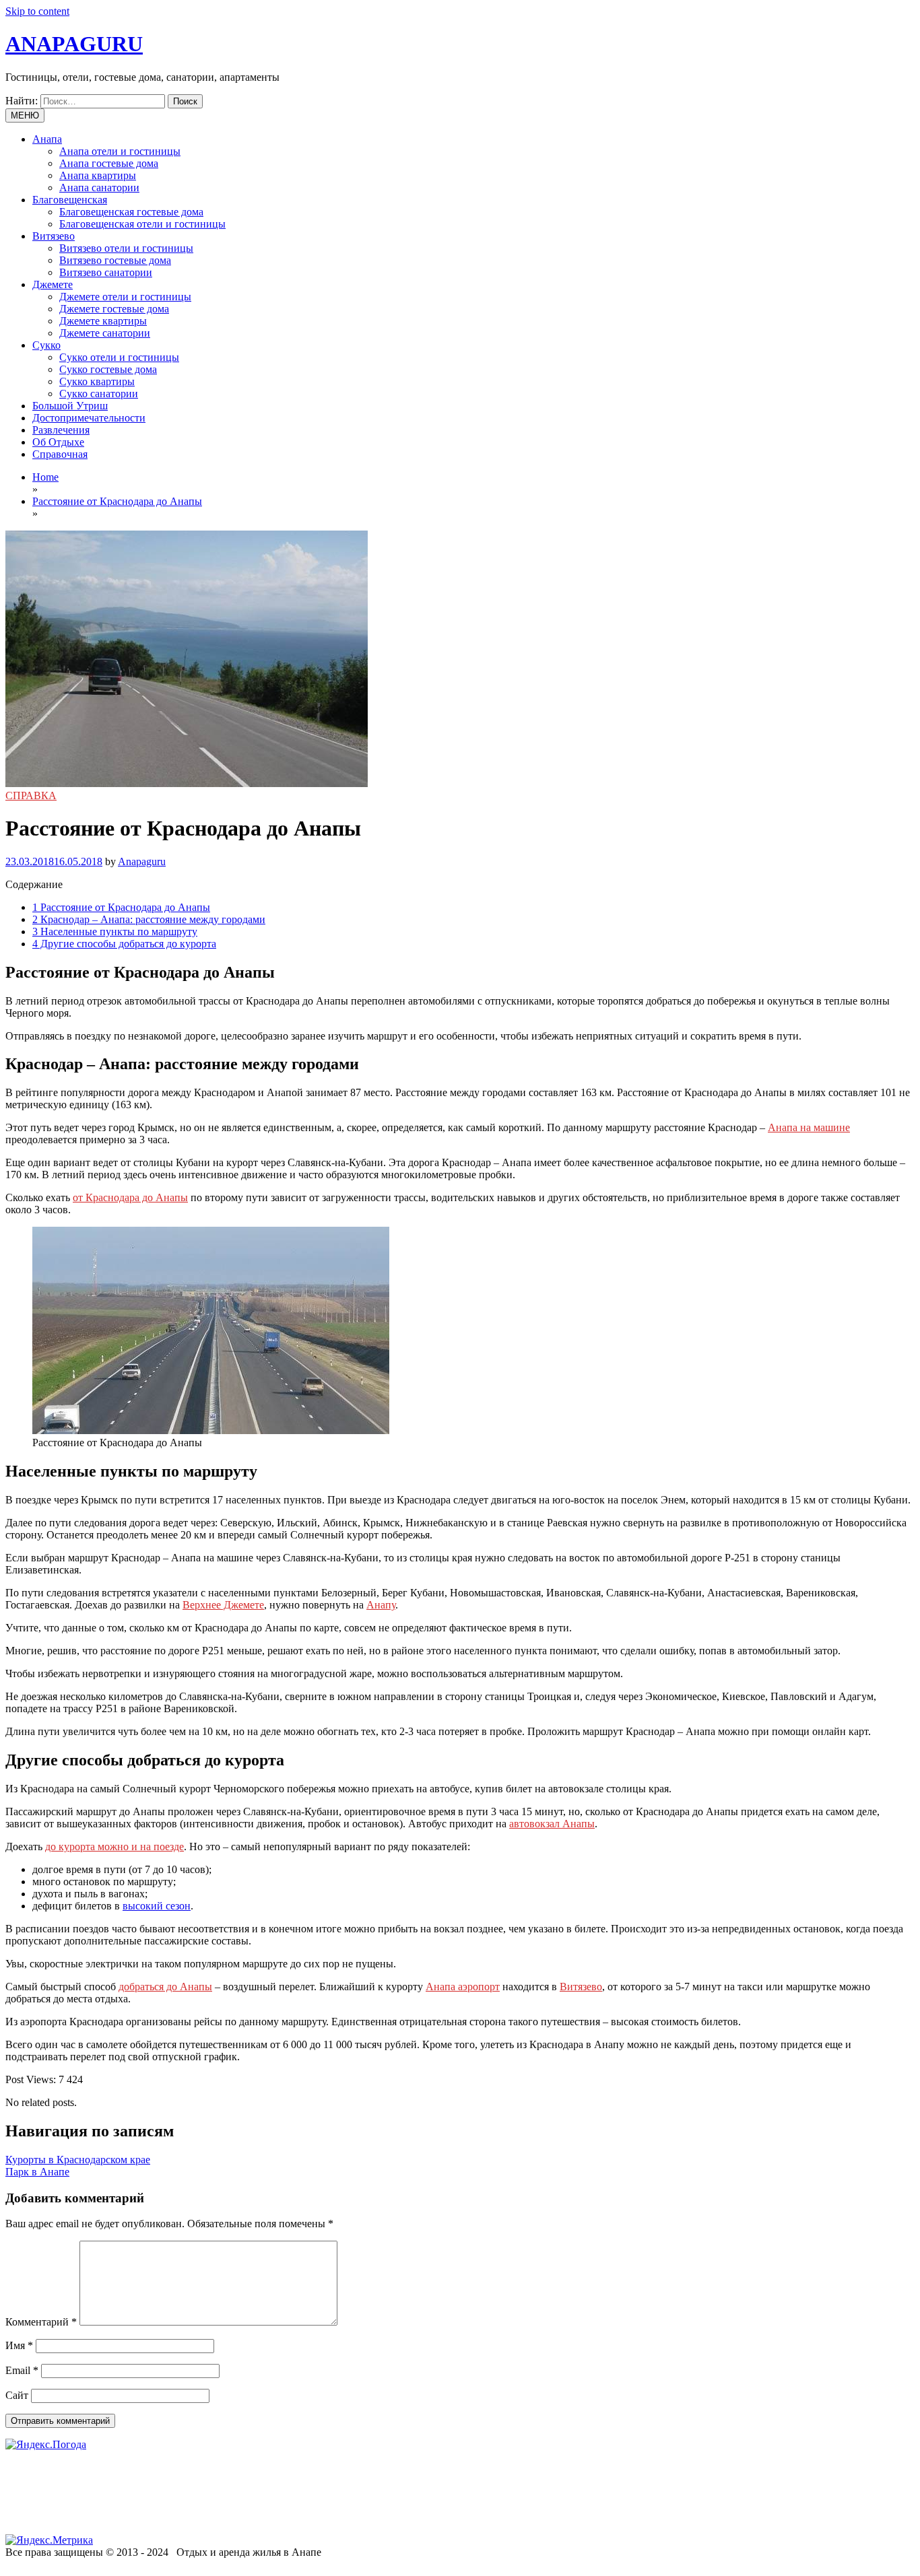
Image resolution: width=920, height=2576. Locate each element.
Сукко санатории (99, 394)
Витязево (54, 236)
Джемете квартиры (103, 321)
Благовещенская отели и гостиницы (142, 224)
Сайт (17, 2395)
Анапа (47, 139)
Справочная (60, 454)
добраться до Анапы (165, 1987)
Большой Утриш (70, 406)
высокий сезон (157, 1906)
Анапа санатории (99, 188)
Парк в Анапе (37, 2172)
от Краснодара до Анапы (130, 1197)
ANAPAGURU (74, 44)
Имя (19, 2345)
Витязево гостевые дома (115, 260)
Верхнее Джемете (223, 1605)
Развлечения (61, 430)
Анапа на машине (809, 1127)
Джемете (53, 284)
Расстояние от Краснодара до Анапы (121, 907)
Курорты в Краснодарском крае (78, 2160)
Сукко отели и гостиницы (119, 357)
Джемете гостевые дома (114, 309)
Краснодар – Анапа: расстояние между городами (149, 919)
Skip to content (37, 11)
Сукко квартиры (97, 381)
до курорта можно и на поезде (114, 1846)
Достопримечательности (89, 418)
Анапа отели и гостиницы (120, 151)
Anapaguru (142, 861)
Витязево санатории (106, 272)
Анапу (381, 1605)
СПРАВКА (31, 795)
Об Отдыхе (58, 442)
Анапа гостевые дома (109, 163)
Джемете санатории (105, 333)
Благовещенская (70, 200)
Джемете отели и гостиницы (125, 297)
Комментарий (41, 2322)
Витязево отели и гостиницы (126, 248)
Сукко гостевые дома (108, 369)
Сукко (46, 345)
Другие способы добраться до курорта (124, 944)
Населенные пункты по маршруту (115, 931)
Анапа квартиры (98, 175)
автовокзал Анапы (552, 1824)
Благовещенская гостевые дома (131, 212)
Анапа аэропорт (463, 1987)
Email (22, 2370)
